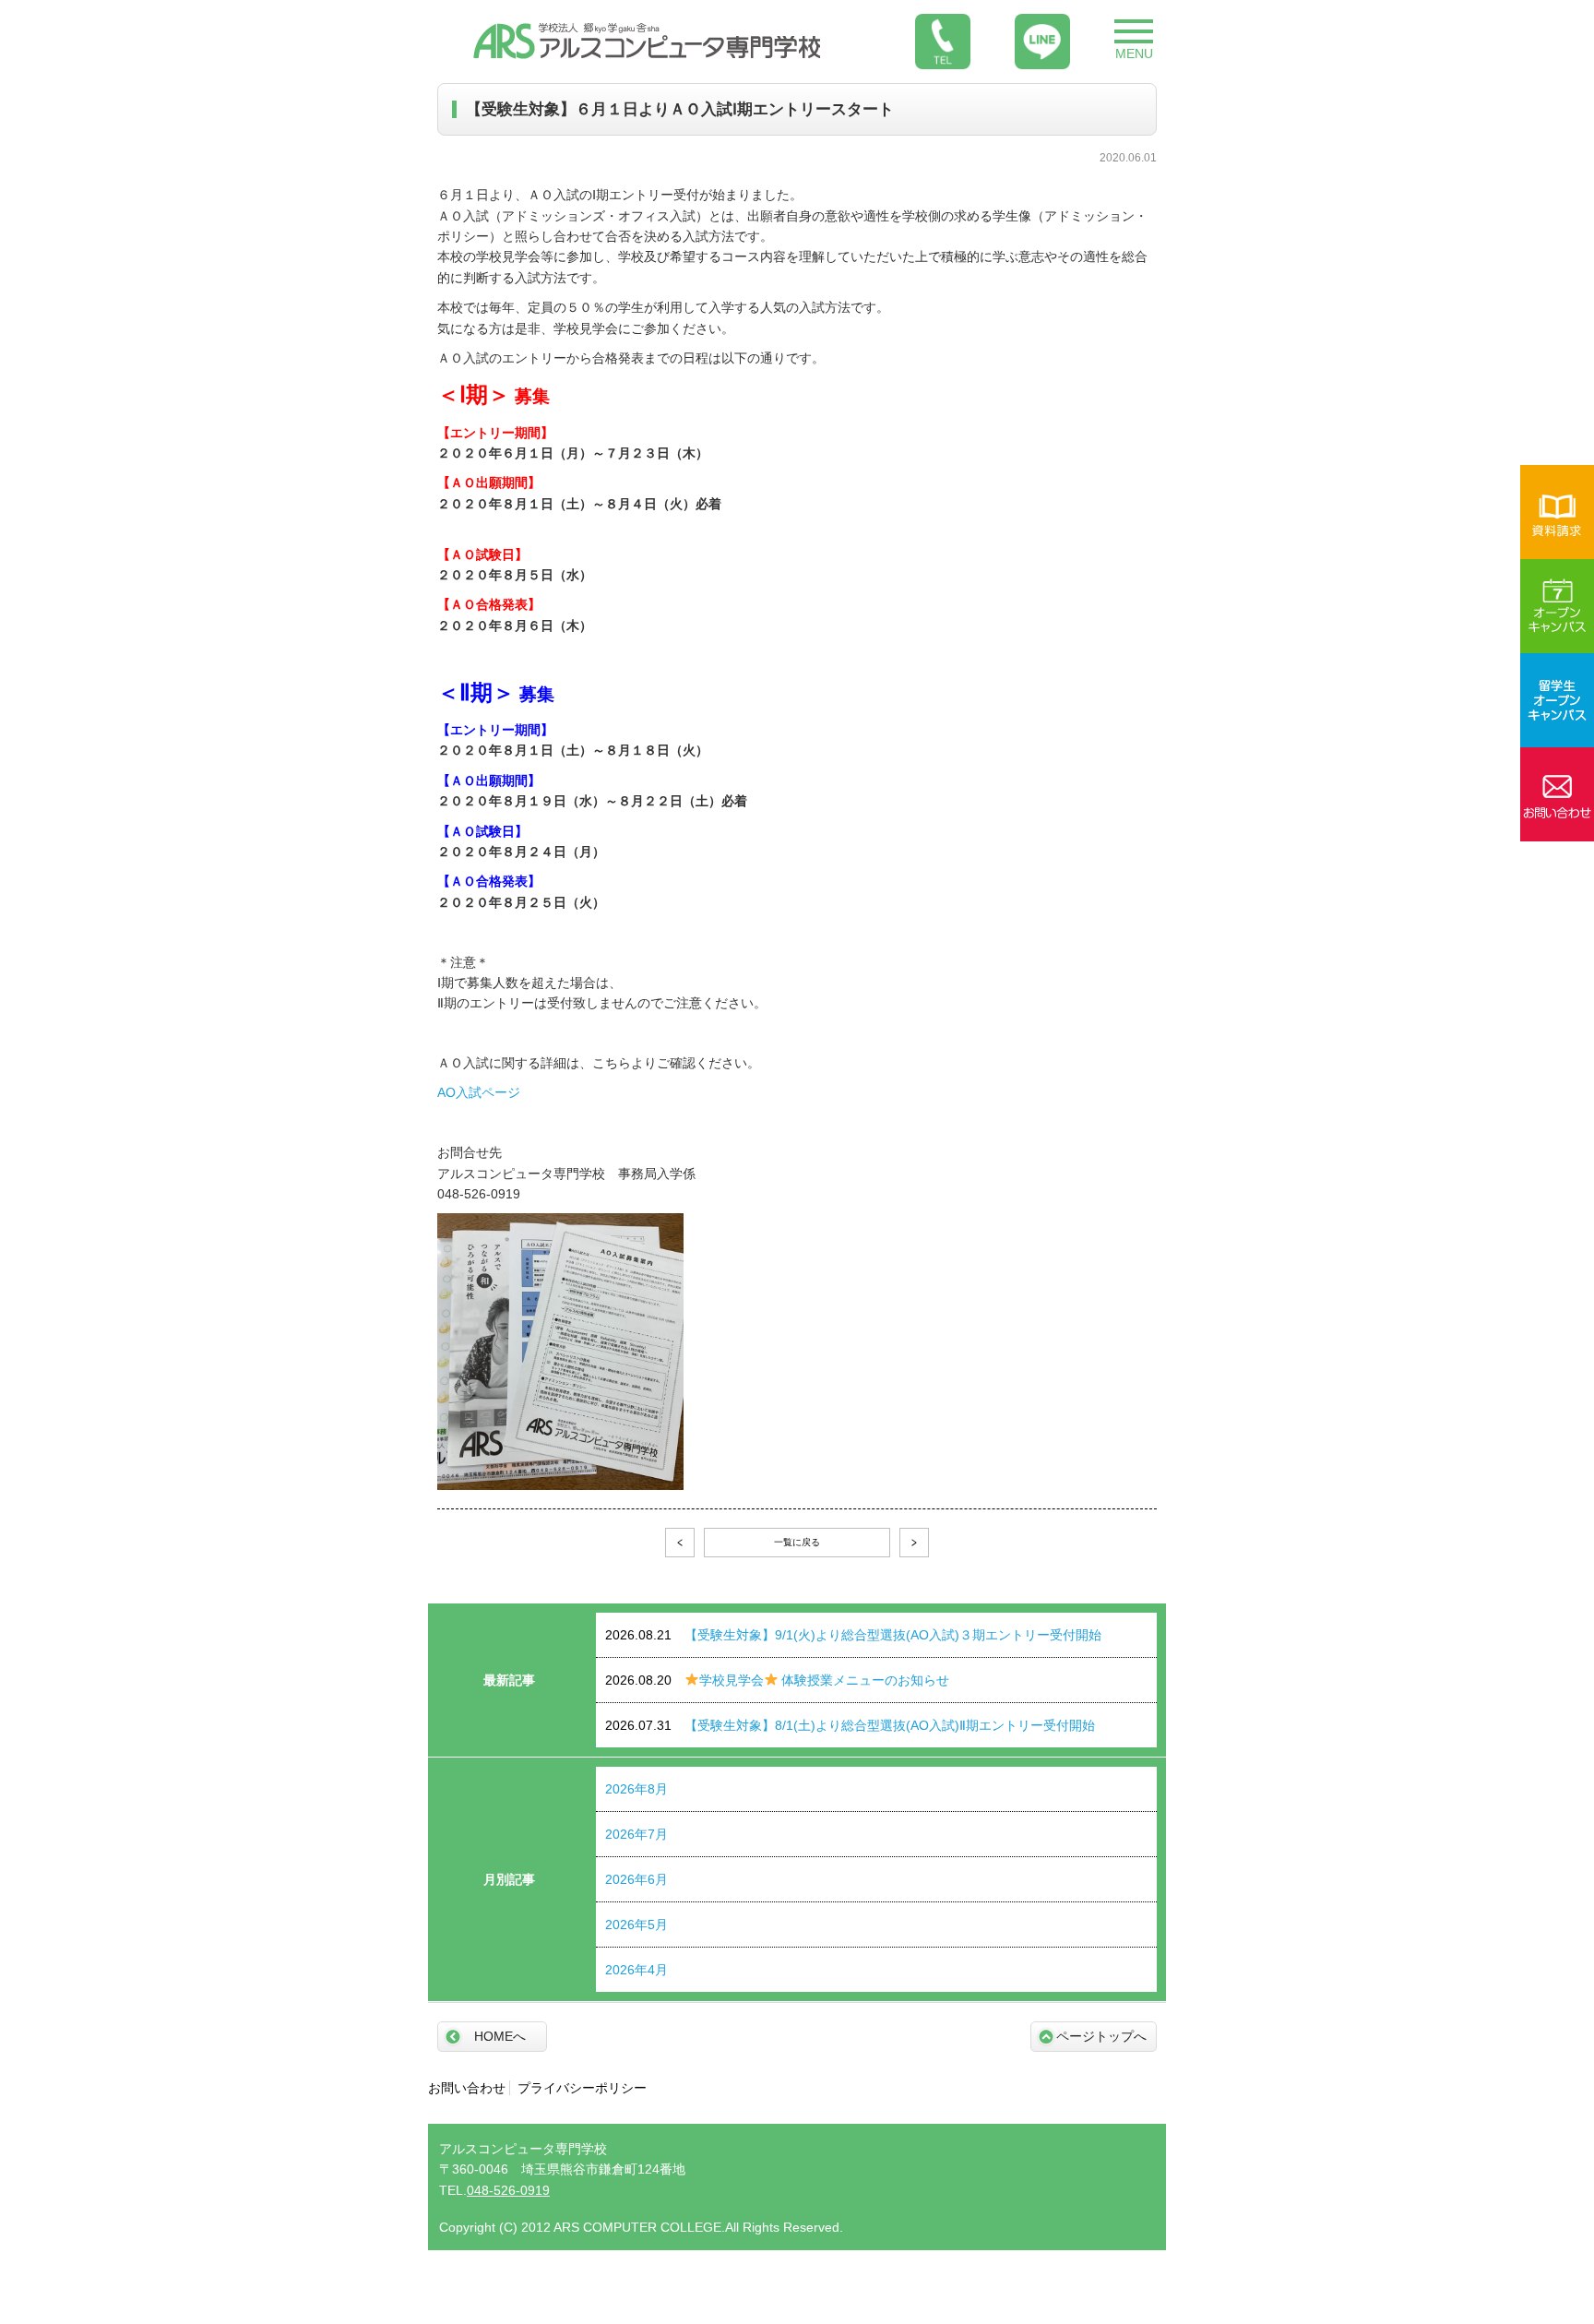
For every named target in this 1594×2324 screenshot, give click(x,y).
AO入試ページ (479, 1092)
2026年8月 (636, 1789)
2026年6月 (636, 1879)
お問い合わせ (467, 2088)
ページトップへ (1101, 2036)
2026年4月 (636, 1970)
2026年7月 (636, 1834)
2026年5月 (636, 1925)
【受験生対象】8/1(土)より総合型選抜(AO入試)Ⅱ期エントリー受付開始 (850, 1725)
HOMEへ (500, 2036)
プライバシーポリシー (582, 2088)
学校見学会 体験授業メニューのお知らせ (778, 1680)
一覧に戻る (797, 1542)
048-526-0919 (508, 2190)
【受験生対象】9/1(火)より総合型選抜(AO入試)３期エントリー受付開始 (853, 1635)
